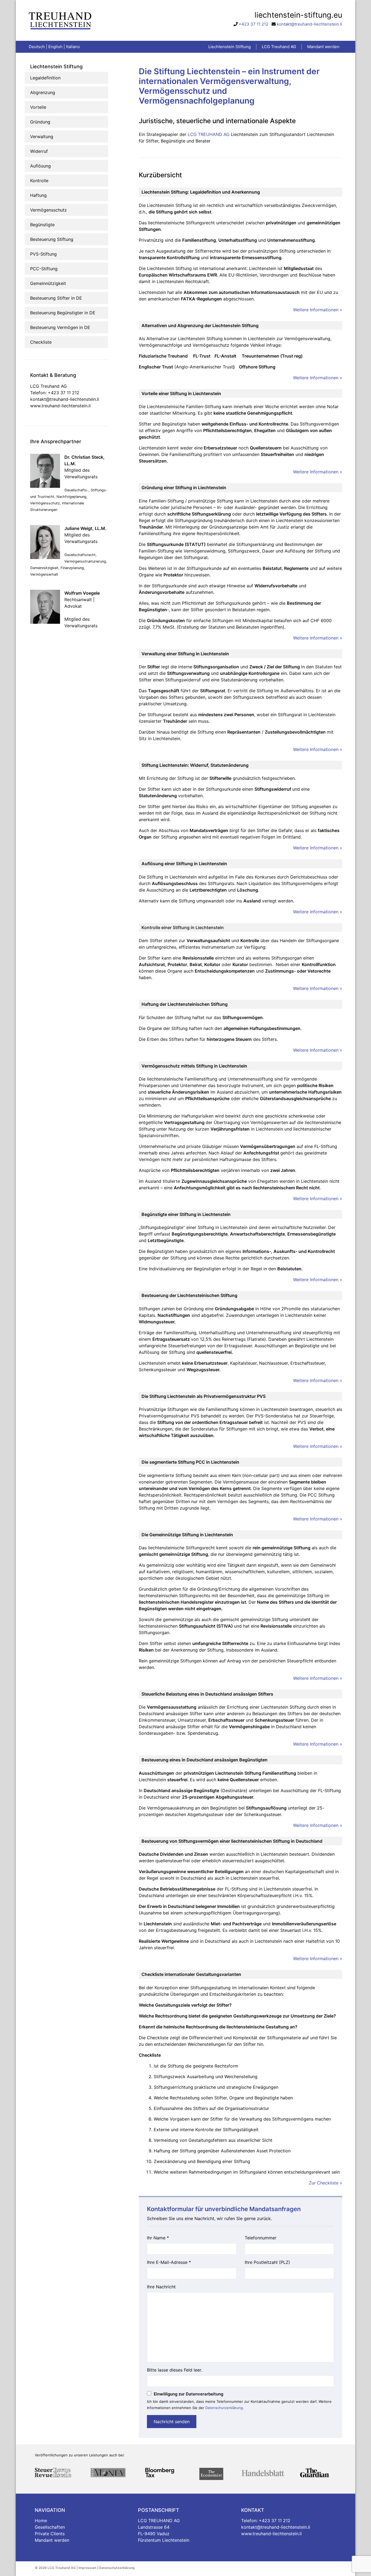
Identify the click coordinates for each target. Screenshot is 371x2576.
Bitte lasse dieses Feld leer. (175, 2370)
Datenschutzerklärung (224, 2408)
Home (41, 2521)
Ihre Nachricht (161, 2287)
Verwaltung (42, 136)
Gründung (40, 122)
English (55, 47)
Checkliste (41, 342)
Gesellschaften (50, 2527)
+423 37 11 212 (254, 24)
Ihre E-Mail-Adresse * (169, 2262)
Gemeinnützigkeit (48, 283)
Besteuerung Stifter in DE (56, 298)
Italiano (73, 47)
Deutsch (37, 47)
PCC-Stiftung (44, 269)
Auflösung (40, 166)
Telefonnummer (261, 2238)
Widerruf (39, 151)
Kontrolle (39, 181)
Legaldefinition (45, 78)
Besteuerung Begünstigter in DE (63, 313)
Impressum (87, 2568)
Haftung (38, 195)
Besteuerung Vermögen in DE (60, 327)
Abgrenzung (43, 92)
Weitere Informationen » (318, 310)
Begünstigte (42, 225)
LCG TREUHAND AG (209, 134)
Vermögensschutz (48, 210)
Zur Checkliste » (326, 2183)
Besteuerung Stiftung (52, 239)
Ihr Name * (158, 2238)
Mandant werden (52, 2540)
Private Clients (50, 2534)
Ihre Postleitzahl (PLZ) (267, 2262)
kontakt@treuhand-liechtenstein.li (309, 24)
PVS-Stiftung (43, 254)
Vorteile (38, 107)
